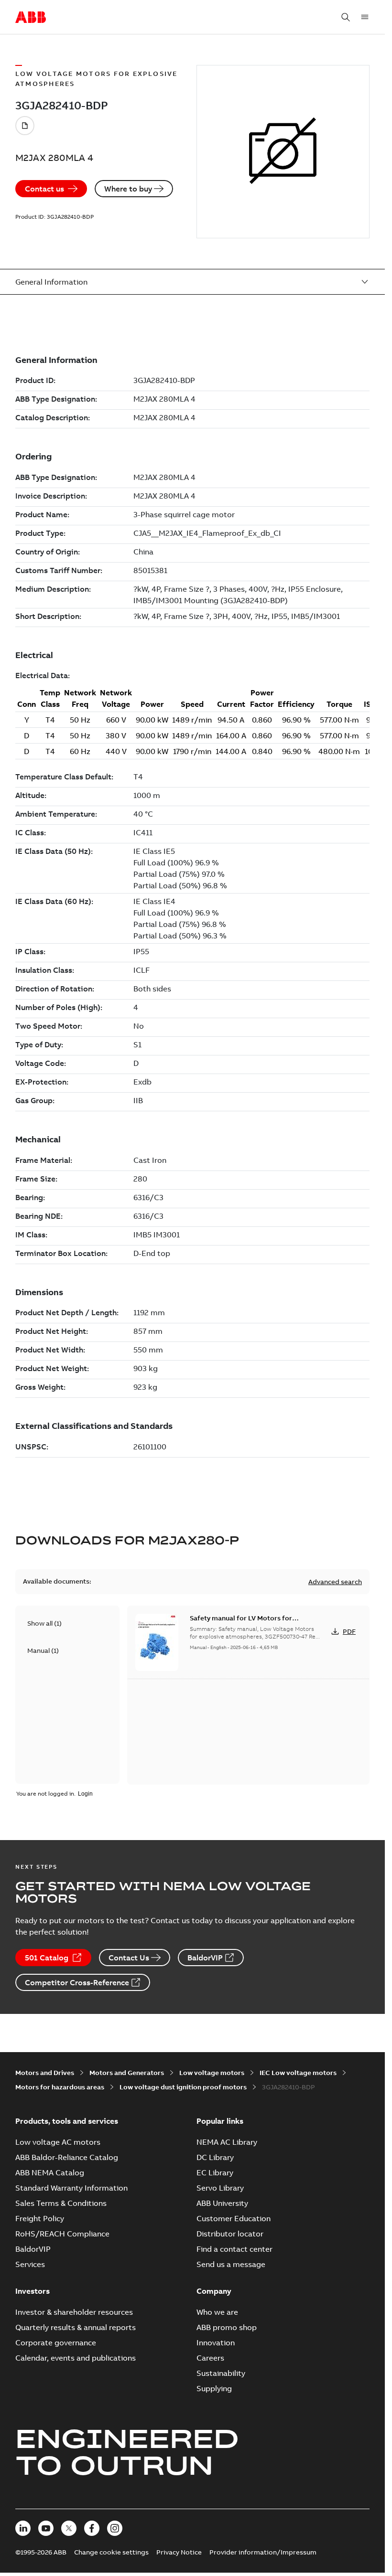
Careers (210, 2358)
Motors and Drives (45, 2073)
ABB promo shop (227, 2327)
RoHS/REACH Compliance (62, 2234)
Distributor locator (230, 2234)
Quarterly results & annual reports (76, 2327)
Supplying (214, 2388)
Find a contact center (234, 2249)
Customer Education (234, 2218)
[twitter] (69, 2528)
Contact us (44, 189)
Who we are (217, 2312)
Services (30, 2264)
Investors (33, 2291)
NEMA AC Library (227, 2142)
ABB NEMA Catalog (50, 2172)
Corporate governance (56, 2342)
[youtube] (46, 2528)
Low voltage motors (212, 2073)
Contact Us (129, 1958)
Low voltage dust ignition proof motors (183, 2087)
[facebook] (92, 2528)
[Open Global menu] (365, 17)
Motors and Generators (127, 2073)
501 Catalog (47, 1958)
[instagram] (115, 2528)
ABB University (222, 2203)
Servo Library (220, 2188)
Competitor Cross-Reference (77, 1982)
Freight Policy (40, 2218)
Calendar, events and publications (76, 2358)
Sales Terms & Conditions (61, 2203)
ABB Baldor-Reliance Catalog (67, 2157)
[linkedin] (23, 2528)
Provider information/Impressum (263, 2552)
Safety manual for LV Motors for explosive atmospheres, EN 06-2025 (247, 1623)
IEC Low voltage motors (298, 2073)
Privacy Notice (179, 2552)
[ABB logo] (31, 18)
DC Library (215, 2157)
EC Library (215, 2172)
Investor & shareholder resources (74, 2312)
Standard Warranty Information (71, 2188)
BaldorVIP (205, 1958)
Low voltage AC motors (58, 2142)
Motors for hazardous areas (60, 2087)
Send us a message (231, 2264)
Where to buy (128, 189)
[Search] (346, 17)
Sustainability (221, 2373)
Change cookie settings (111, 2552)
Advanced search (335, 1582)
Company (214, 2291)
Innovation (216, 2342)
